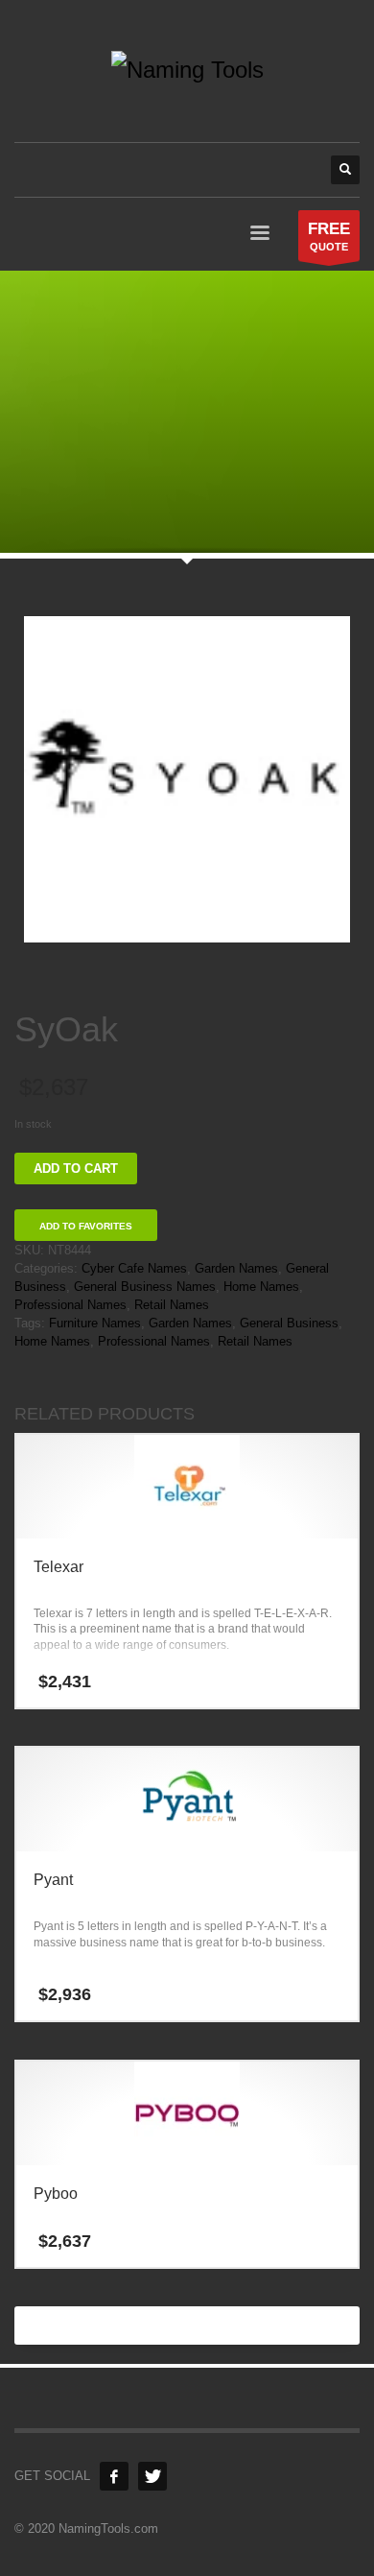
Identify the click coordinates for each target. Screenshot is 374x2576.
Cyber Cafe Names (134, 1268)
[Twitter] (152, 2476)
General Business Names (145, 1287)
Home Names (261, 1287)
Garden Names (236, 1268)
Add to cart (76, 1169)
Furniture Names (95, 1323)
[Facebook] (114, 2476)
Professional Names (70, 1305)
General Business (289, 1323)
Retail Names (172, 1305)
